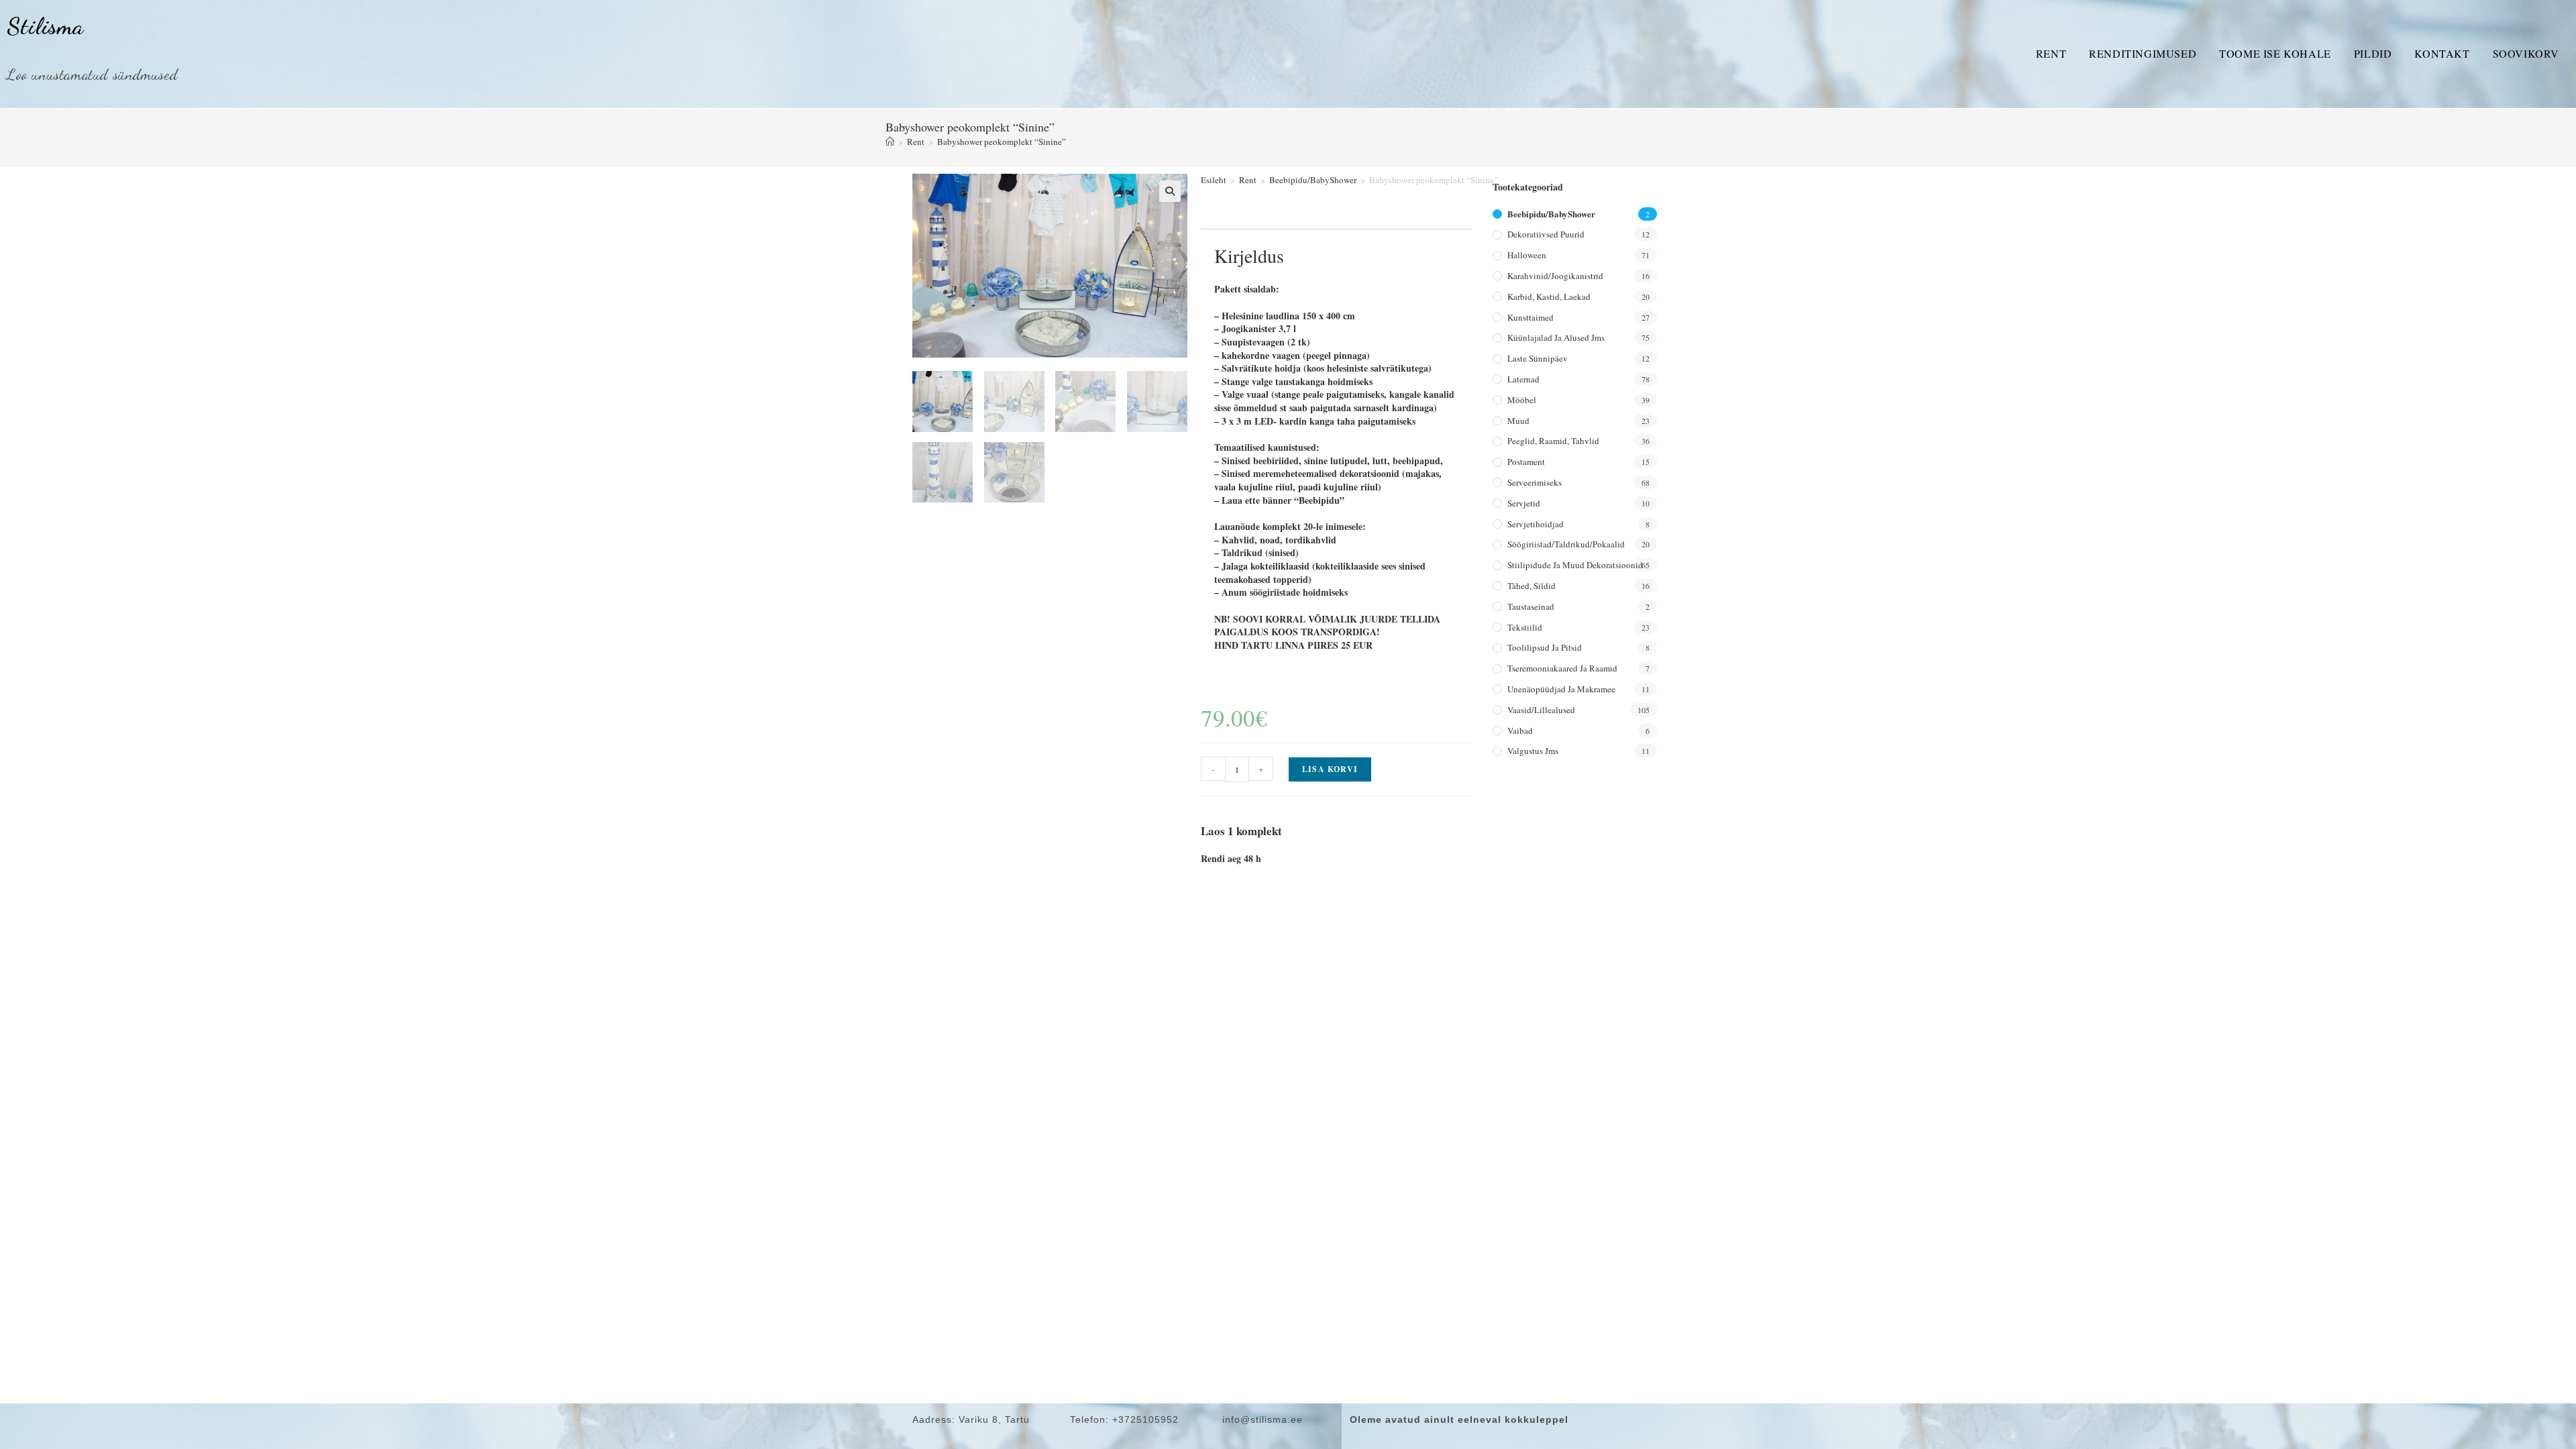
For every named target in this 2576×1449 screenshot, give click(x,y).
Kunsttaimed (1531, 317)
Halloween (1527, 255)
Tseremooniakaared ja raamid (1562, 668)
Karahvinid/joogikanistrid (1555, 276)
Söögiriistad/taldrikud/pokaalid (1566, 544)
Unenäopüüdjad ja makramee (1561, 689)
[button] (1170, 191)
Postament (1526, 462)
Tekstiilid (1525, 627)
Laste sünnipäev (1538, 358)
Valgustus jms (1533, 751)
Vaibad (1520, 731)
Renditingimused (2143, 53)
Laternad (1523, 379)
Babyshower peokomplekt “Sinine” (1002, 142)
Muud (1518, 421)
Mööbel (1522, 400)
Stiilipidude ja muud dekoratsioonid (1575, 565)
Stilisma (45, 26)
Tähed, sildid (1532, 586)
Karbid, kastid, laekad (1549, 297)
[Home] (890, 142)
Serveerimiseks (1535, 482)
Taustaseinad (1531, 606)
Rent (2051, 53)
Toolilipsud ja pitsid (1545, 647)
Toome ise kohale (2275, 53)
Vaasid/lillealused (1541, 710)
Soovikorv (2526, 53)
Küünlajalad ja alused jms (1556, 337)
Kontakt (2442, 53)
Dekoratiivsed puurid (1546, 234)
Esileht (1214, 180)
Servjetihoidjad (1536, 524)
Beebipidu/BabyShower (1313, 180)
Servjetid (1524, 503)
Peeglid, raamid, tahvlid (1553, 441)
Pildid (2373, 53)
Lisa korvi (1330, 769)
